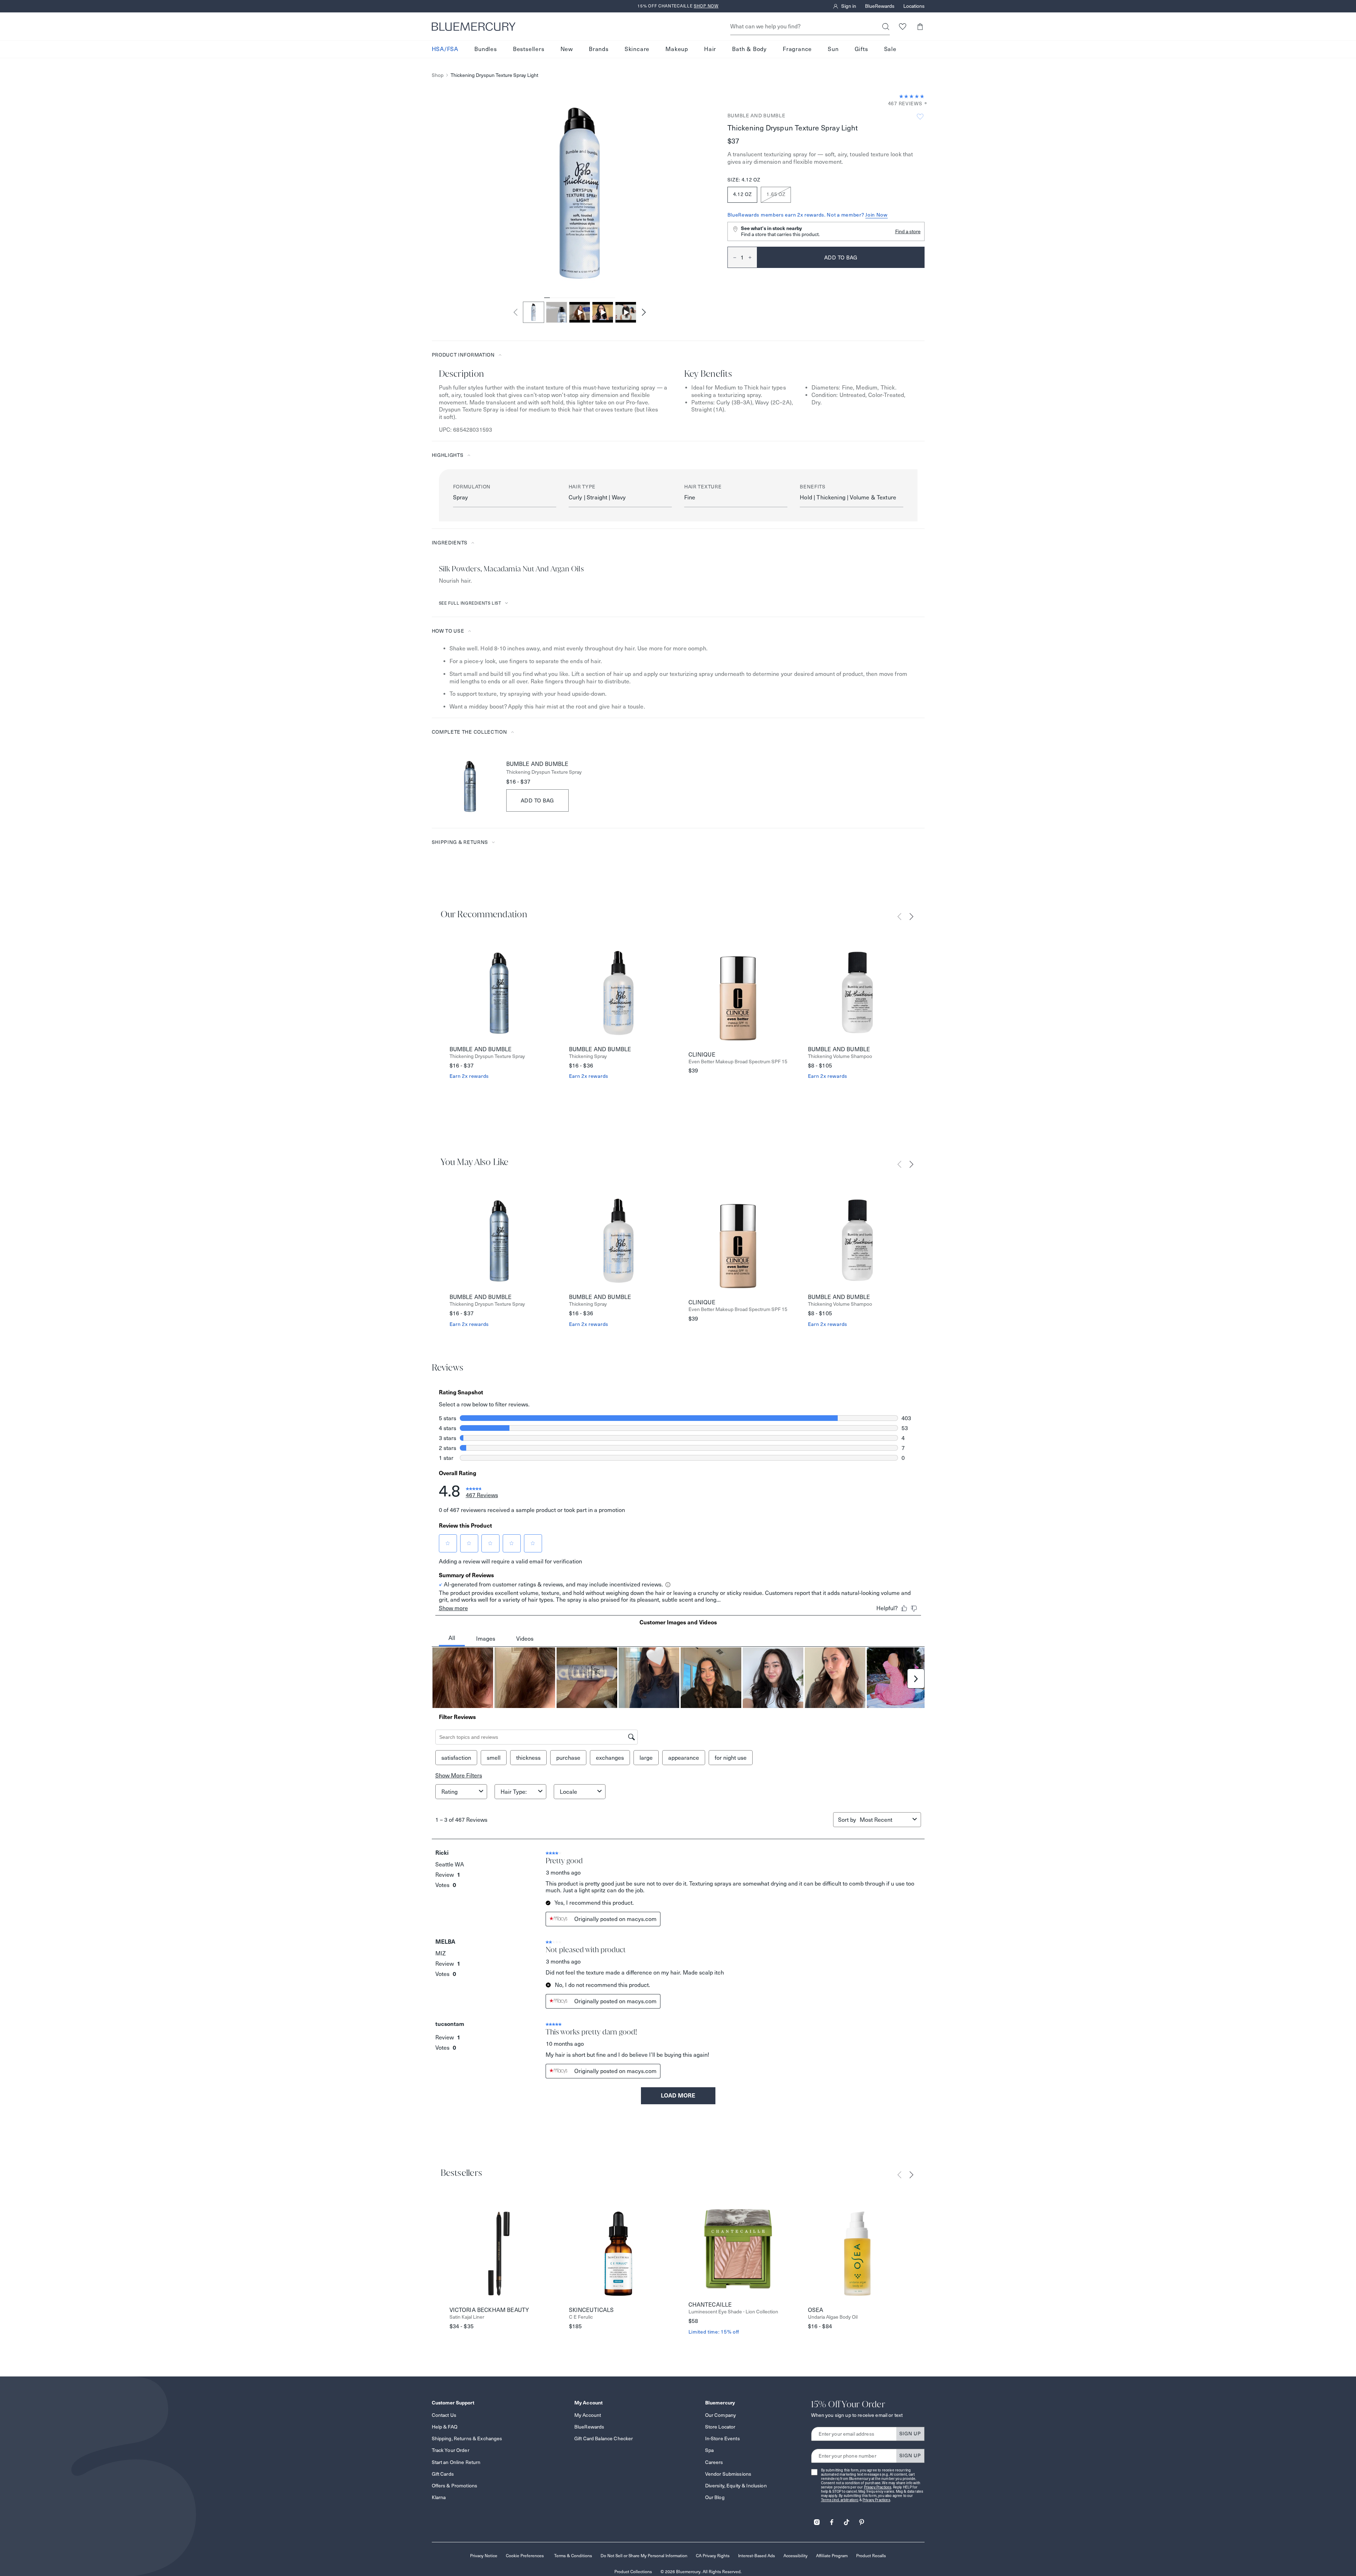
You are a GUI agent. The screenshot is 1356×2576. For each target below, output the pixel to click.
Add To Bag (538, 800)
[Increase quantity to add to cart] (753, 257)
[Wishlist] (903, 26)
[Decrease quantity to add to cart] (732, 257)
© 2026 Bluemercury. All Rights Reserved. (701, 2572)
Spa (709, 2450)
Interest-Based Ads (757, 2556)
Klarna (439, 2497)
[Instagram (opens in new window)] (817, 2520)
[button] (920, 26)
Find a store (908, 231)
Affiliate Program (832, 2556)
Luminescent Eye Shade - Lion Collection (733, 2312)
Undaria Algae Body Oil (833, 2317)
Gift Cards (443, 2474)
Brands (599, 49)
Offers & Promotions (455, 2486)
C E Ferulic (581, 2317)
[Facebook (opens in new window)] (832, 2520)
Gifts (861, 49)
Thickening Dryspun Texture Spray (544, 772)
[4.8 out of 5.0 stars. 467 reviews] (912, 96)
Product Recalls (871, 2556)
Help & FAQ (445, 2427)
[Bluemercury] (474, 27)
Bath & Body (749, 49)
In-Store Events (722, 2438)
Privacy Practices (878, 2487)
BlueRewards (880, 6)
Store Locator (720, 2427)
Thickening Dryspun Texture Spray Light (494, 75)
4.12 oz (743, 194)
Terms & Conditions (573, 2556)
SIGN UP (910, 2434)
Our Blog (715, 2497)
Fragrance (797, 49)
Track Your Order (451, 2450)
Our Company (721, 2415)
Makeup (677, 49)
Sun (833, 49)
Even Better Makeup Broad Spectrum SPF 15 (738, 1062)
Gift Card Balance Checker (604, 2438)
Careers (714, 2462)
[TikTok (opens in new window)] (847, 2520)
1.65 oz (776, 194)
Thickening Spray (588, 1056)
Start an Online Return (456, 2462)
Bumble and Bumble (757, 116)
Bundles (486, 49)
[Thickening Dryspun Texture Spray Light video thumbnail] (580, 312)
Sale (890, 49)
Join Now (877, 215)
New (567, 49)
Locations (914, 6)
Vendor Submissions (728, 2474)
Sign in (849, 6)
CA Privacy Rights (713, 2556)
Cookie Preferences (525, 2556)
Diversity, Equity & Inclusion (736, 2486)
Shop (438, 75)
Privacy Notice (484, 2556)
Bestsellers (529, 49)
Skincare (637, 49)
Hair (710, 49)
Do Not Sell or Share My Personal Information (644, 2556)
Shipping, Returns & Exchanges (467, 2438)
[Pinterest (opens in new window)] (861, 2520)
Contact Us (444, 2415)
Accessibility (796, 2556)
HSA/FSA (445, 49)
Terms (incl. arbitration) (840, 2500)
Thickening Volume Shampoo (840, 1056)
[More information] (923, 104)
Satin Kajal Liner (467, 2317)
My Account (588, 2415)
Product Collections (633, 2572)
